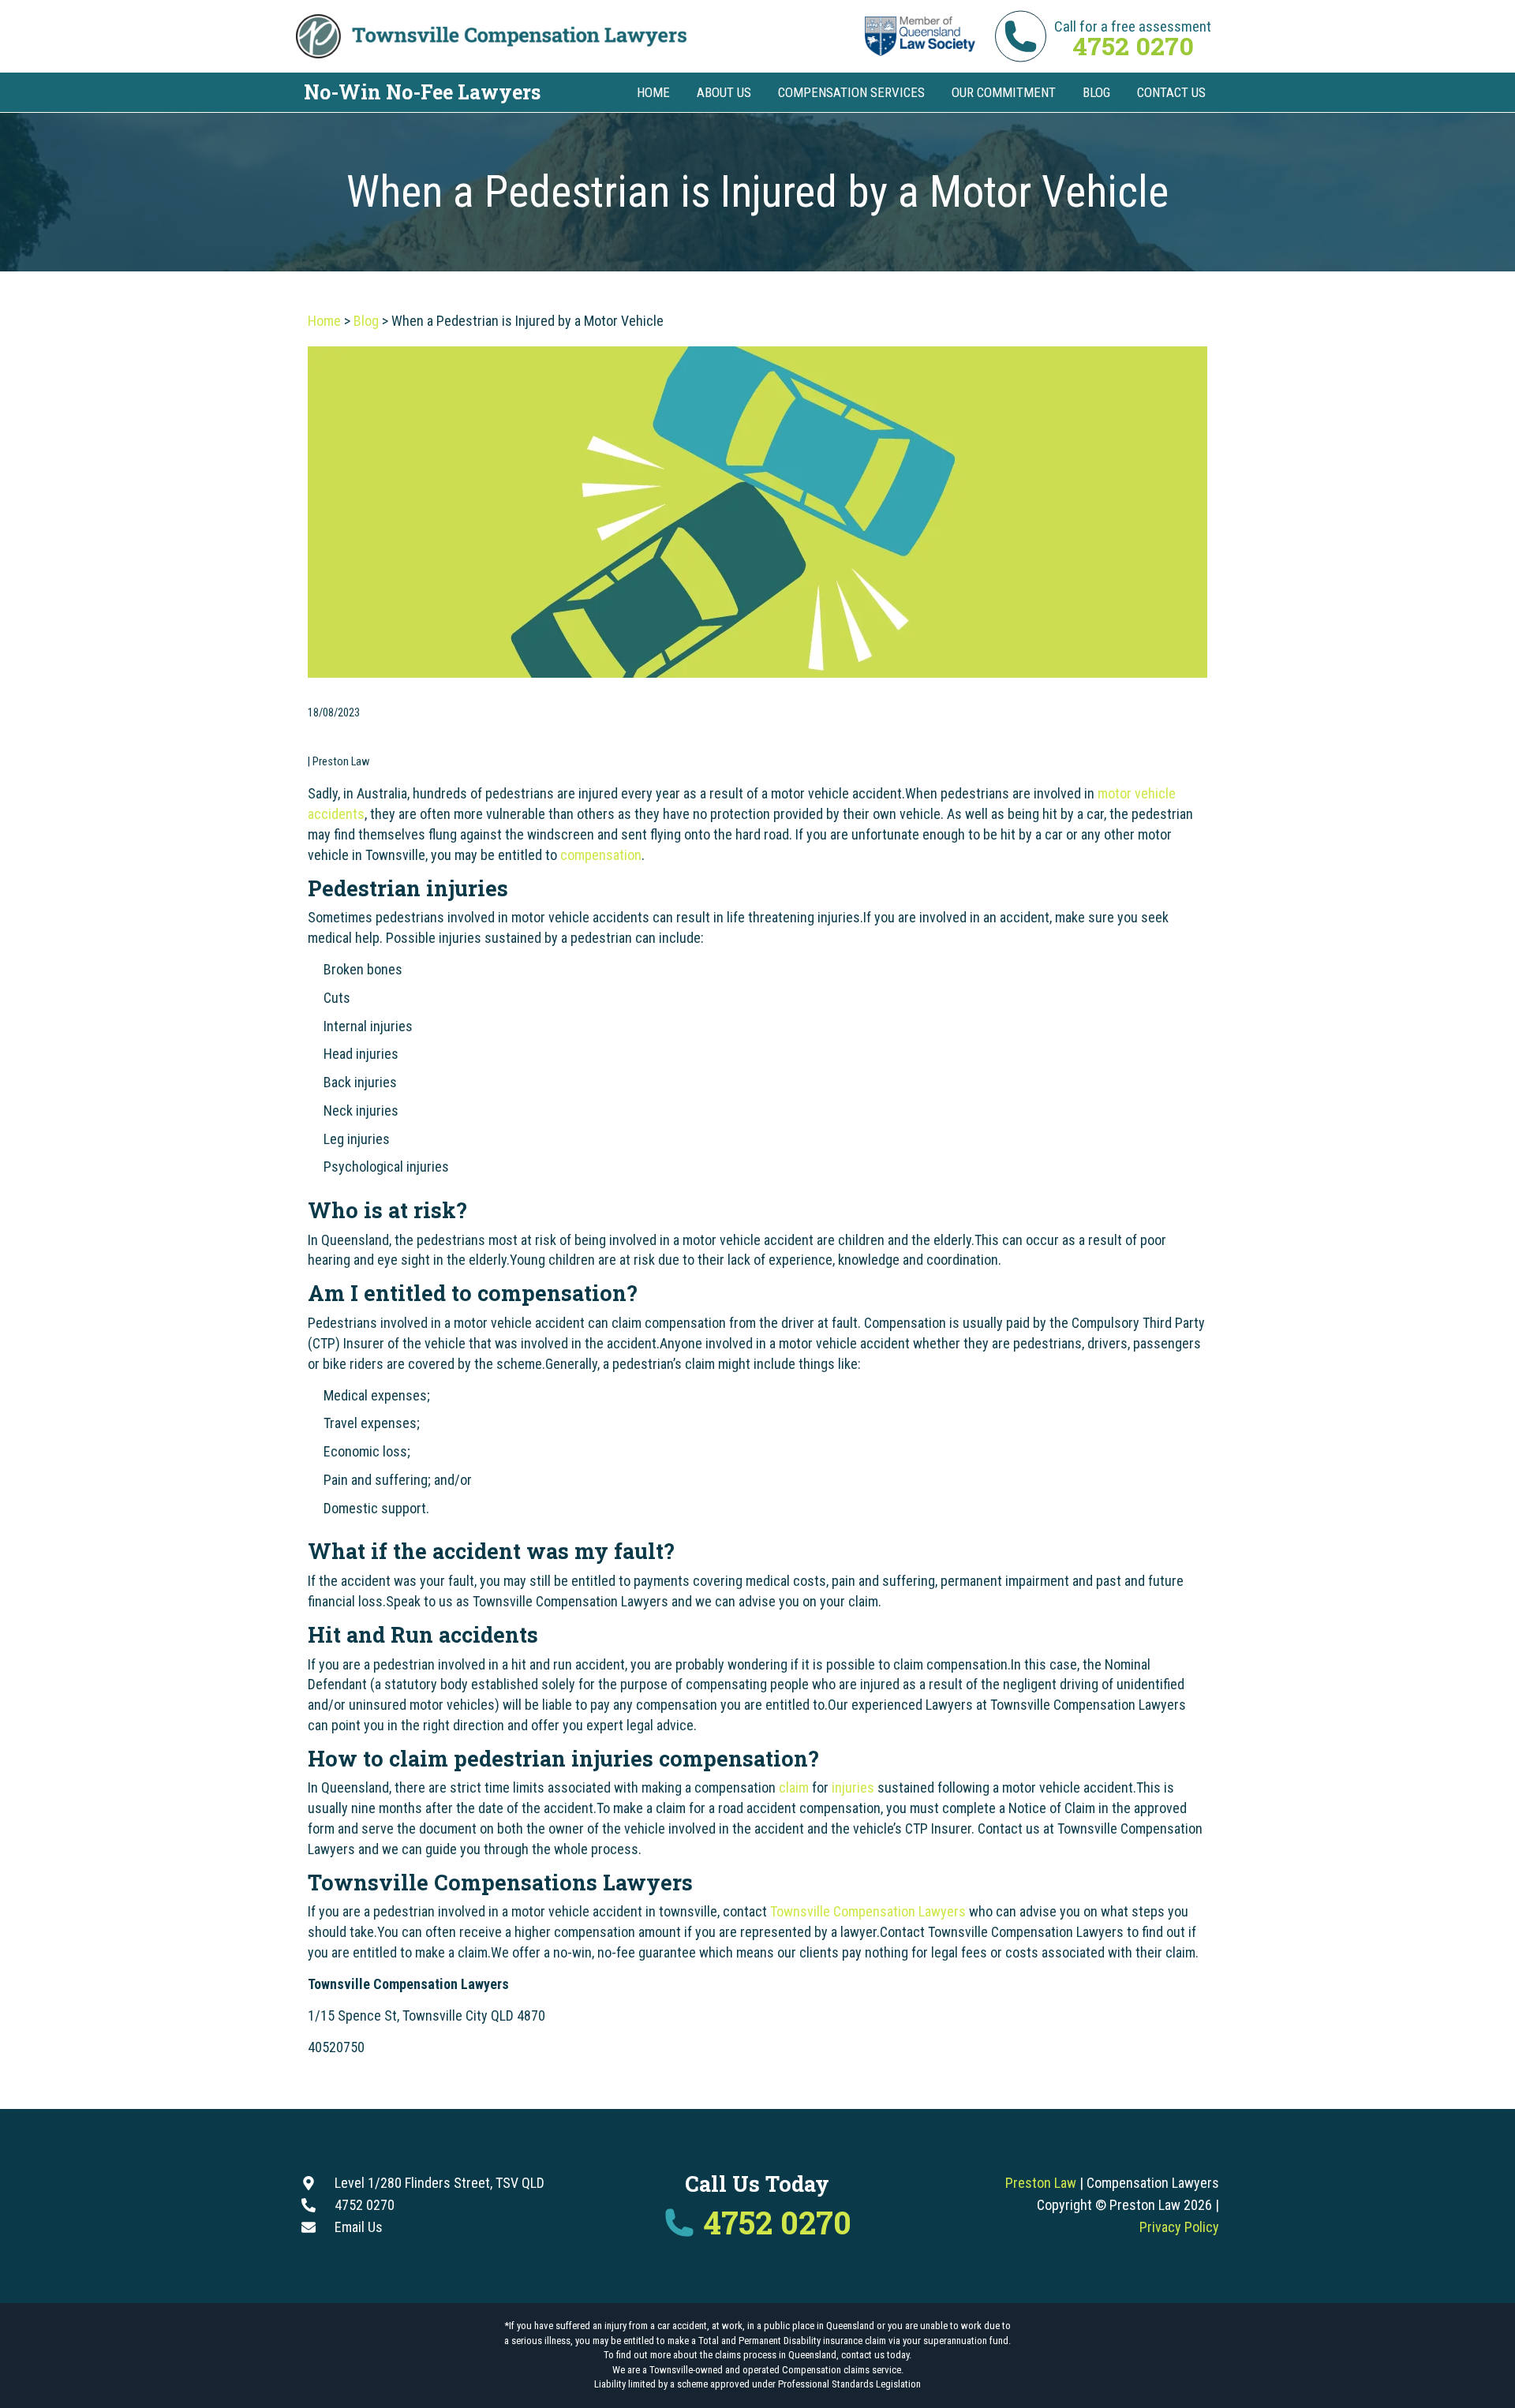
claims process (746, 2355)
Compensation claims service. (843, 2370)
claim (794, 1787)
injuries (853, 1787)
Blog (366, 321)
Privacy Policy (1179, 2227)
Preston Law (1041, 2183)
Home (324, 321)
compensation (601, 855)
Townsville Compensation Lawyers (868, 1911)
